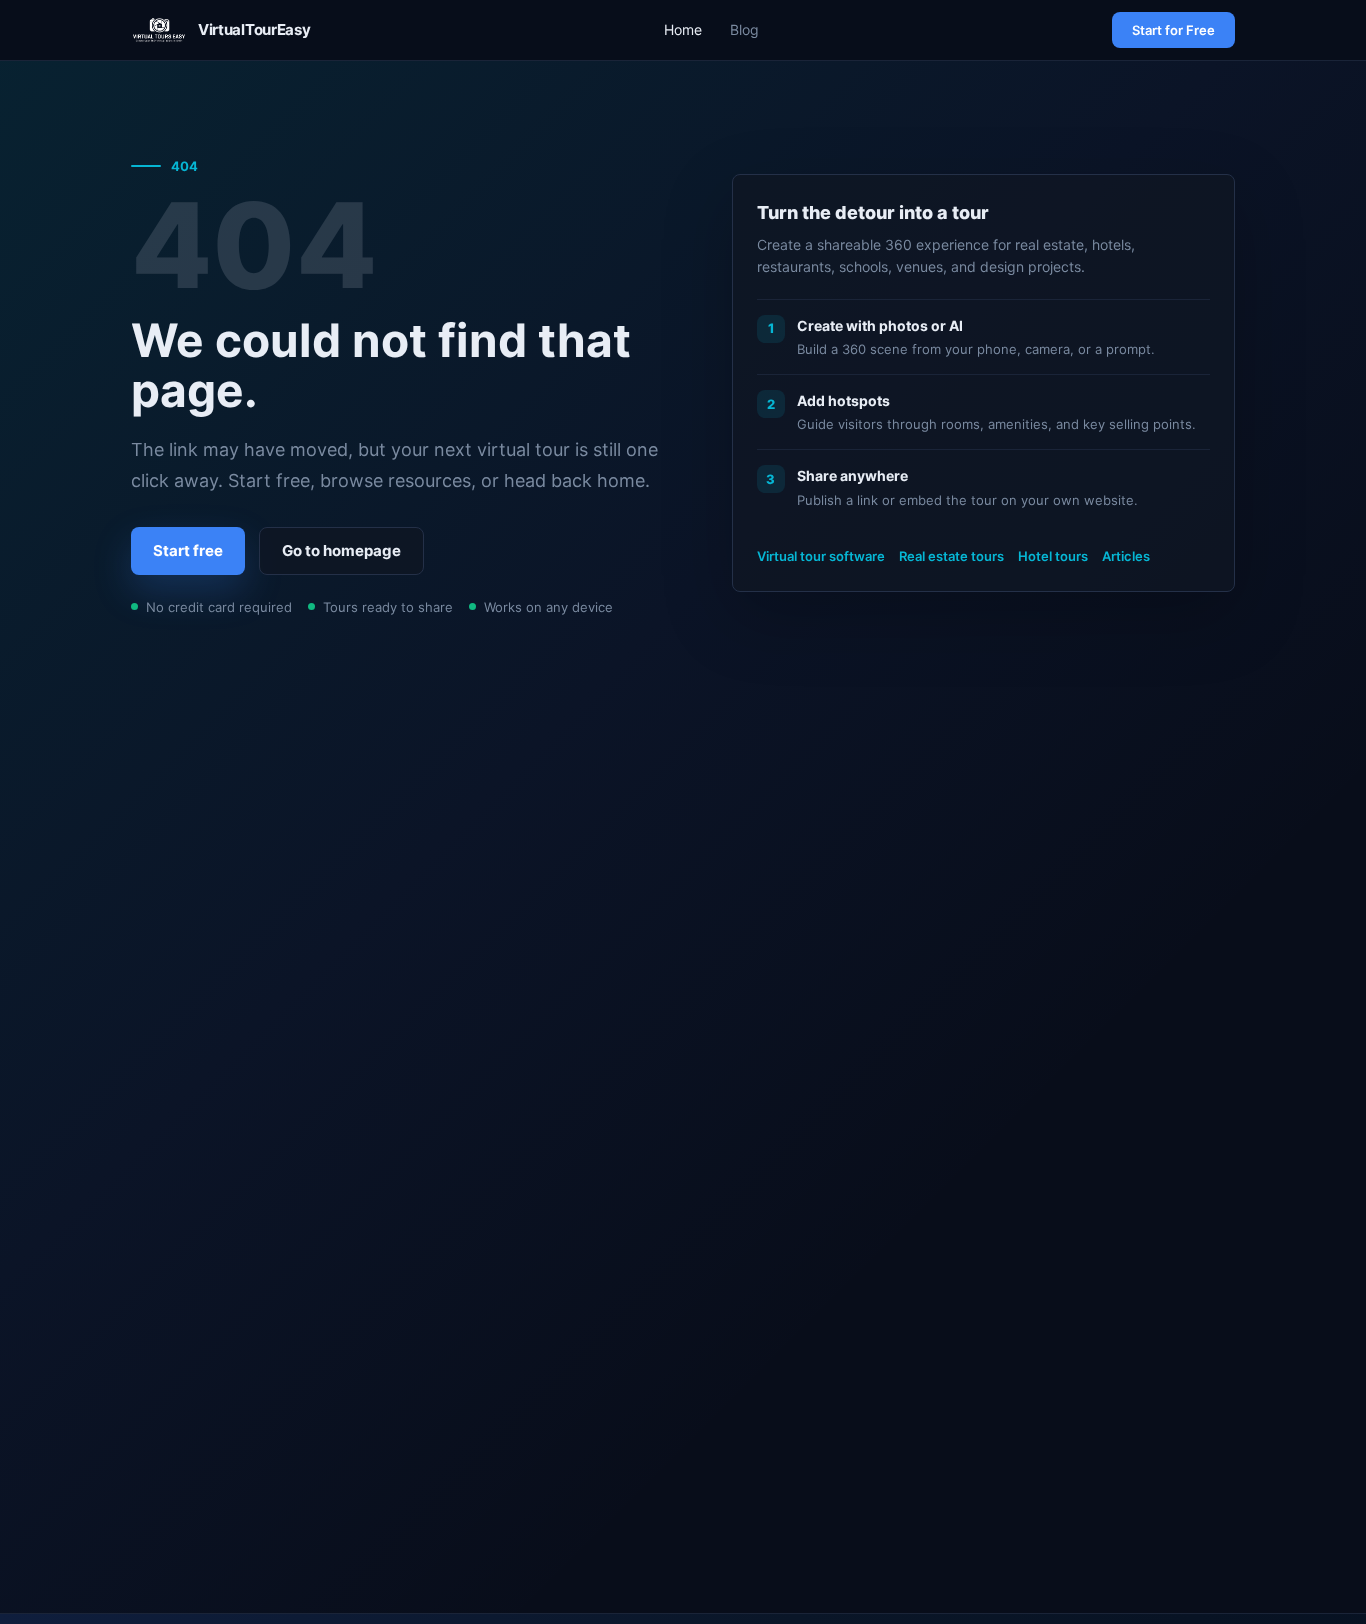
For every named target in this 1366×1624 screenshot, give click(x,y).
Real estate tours (951, 556)
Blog (744, 29)
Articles (1126, 556)
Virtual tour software (821, 556)
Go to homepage (341, 550)
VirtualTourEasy (254, 29)
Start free (188, 550)
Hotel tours (1053, 556)
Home (683, 29)
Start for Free (1173, 30)
